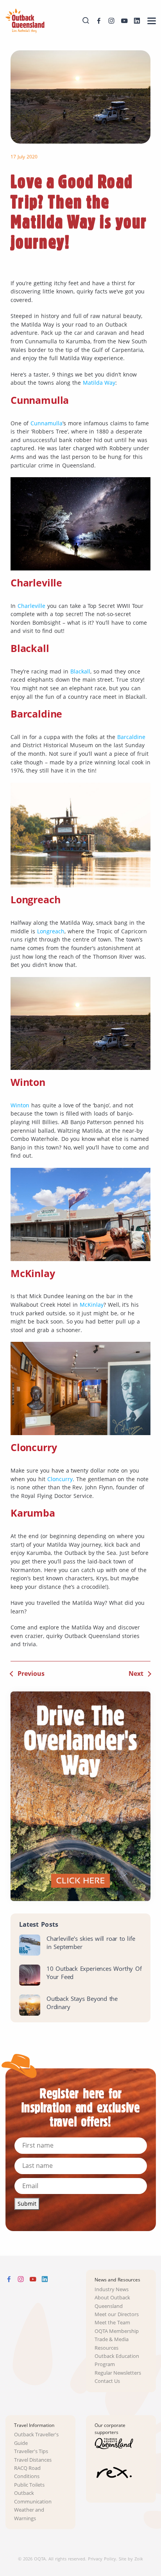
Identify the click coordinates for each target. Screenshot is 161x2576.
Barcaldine (131, 737)
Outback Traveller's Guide (37, 2439)
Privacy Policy (102, 2559)
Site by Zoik (131, 2559)
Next (136, 1674)
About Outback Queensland (113, 2302)
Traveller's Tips (31, 2451)
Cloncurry (60, 1479)
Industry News (112, 2289)
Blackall (80, 671)
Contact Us (107, 2381)
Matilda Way (99, 383)
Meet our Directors (117, 2314)
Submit (27, 2204)
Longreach (51, 931)
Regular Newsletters (118, 2373)
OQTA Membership (117, 2331)
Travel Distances (33, 2460)
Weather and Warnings (29, 2514)
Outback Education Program (117, 2360)
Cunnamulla (47, 423)
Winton (20, 1105)
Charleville (31, 606)
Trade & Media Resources (112, 2343)
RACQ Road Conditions (28, 2472)
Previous (31, 1674)
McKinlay (92, 1305)
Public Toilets (30, 2485)
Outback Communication (33, 2497)
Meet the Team (113, 2323)
